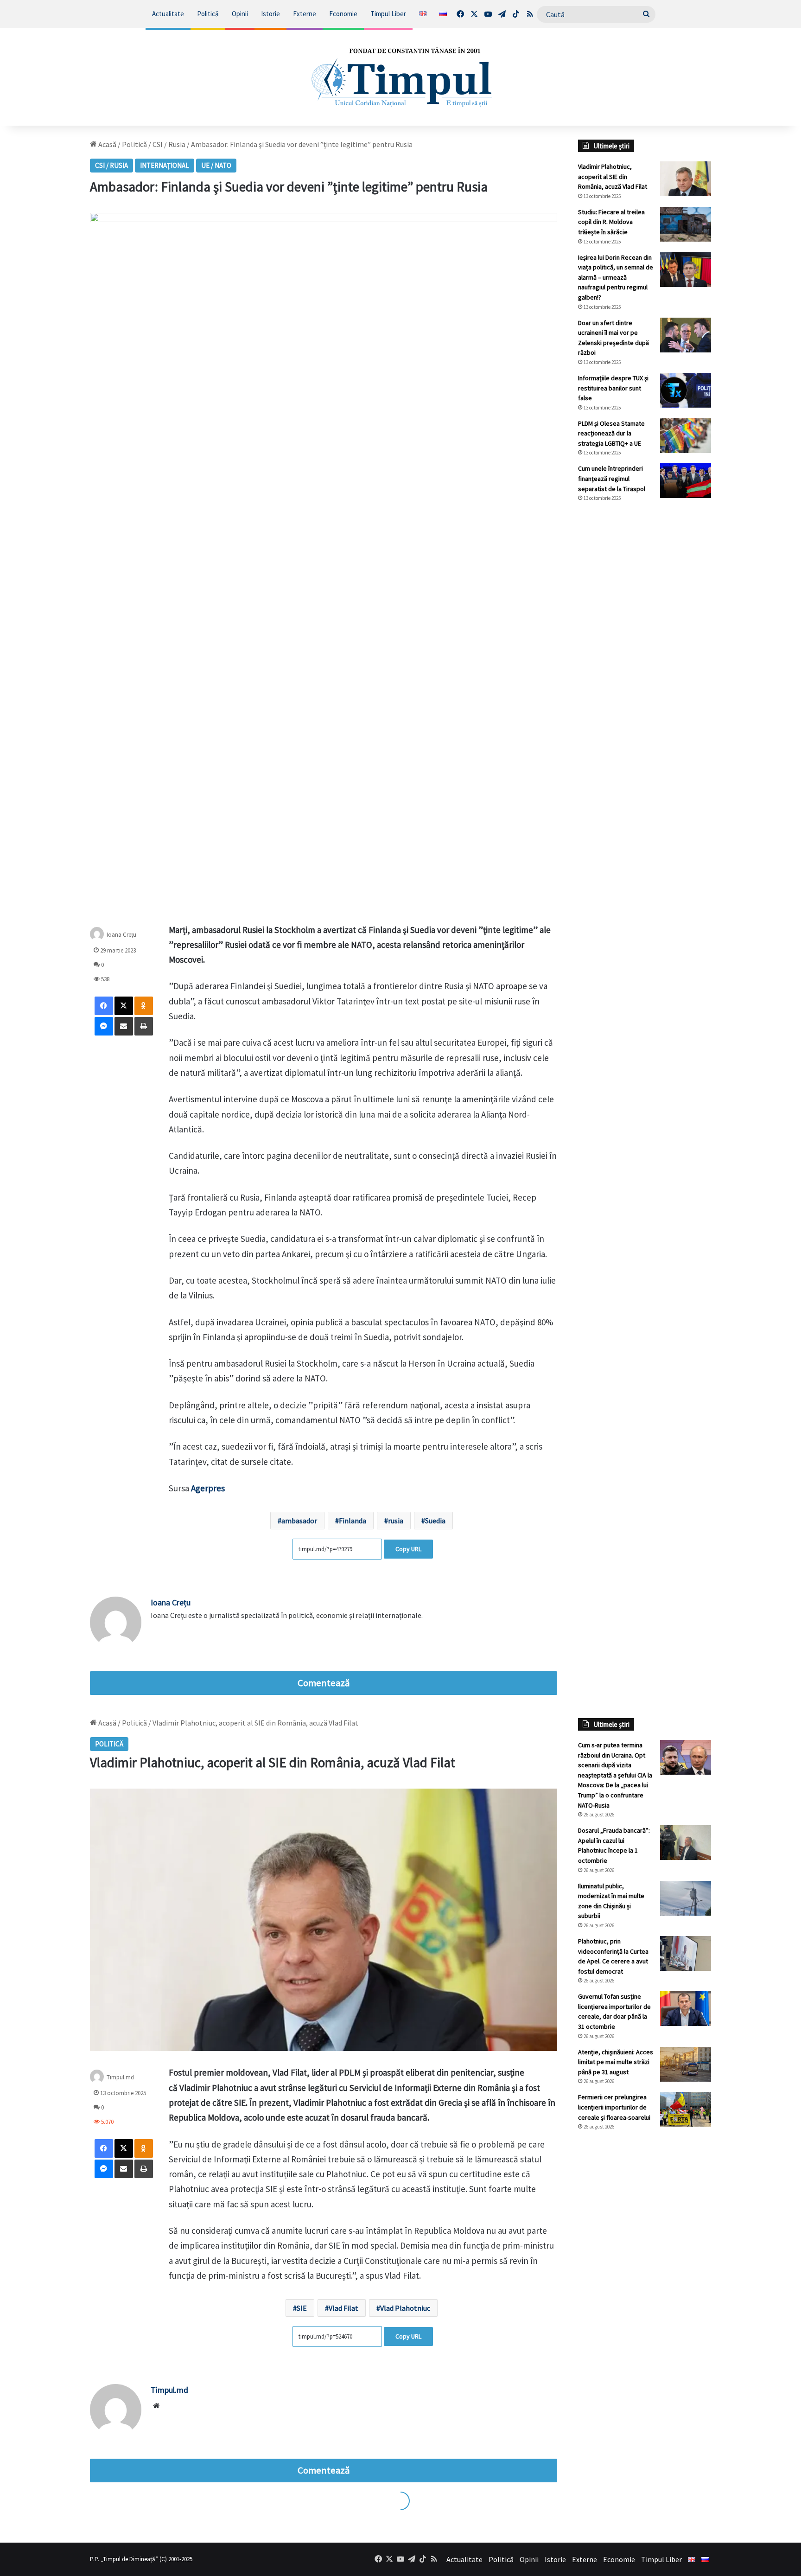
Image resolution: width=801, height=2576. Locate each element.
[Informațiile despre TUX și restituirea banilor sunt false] (686, 390)
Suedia (435, 1521)
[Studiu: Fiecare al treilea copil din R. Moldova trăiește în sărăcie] (686, 224)
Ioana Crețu (121, 934)
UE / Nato (216, 165)
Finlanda (353, 1521)
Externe (305, 14)
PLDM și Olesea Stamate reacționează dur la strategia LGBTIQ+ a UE (611, 433)
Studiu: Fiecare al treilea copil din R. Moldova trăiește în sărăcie (611, 222)
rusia (396, 1521)
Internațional (165, 165)
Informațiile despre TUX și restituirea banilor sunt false (613, 388)
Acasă (107, 144)
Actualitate (168, 14)
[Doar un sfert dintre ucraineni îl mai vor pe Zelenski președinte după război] (686, 335)
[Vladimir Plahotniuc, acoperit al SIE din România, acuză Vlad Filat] (686, 179)
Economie (343, 14)
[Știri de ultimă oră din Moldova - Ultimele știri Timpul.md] (400, 77)
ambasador (299, 1521)
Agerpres (208, 1488)
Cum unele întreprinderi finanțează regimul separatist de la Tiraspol (612, 478)
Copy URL (408, 1549)
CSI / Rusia (169, 144)
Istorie (270, 14)
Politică (208, 14)
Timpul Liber (388, 14)
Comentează (324, 1683)
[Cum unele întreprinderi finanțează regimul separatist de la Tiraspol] (686, 481)
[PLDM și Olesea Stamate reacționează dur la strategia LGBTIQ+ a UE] (686, 436)
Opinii (240, 14)
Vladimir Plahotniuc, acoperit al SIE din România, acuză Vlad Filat (613, 176)
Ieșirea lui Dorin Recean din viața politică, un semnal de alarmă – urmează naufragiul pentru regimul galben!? (616, 277)
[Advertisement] (645, 665)
